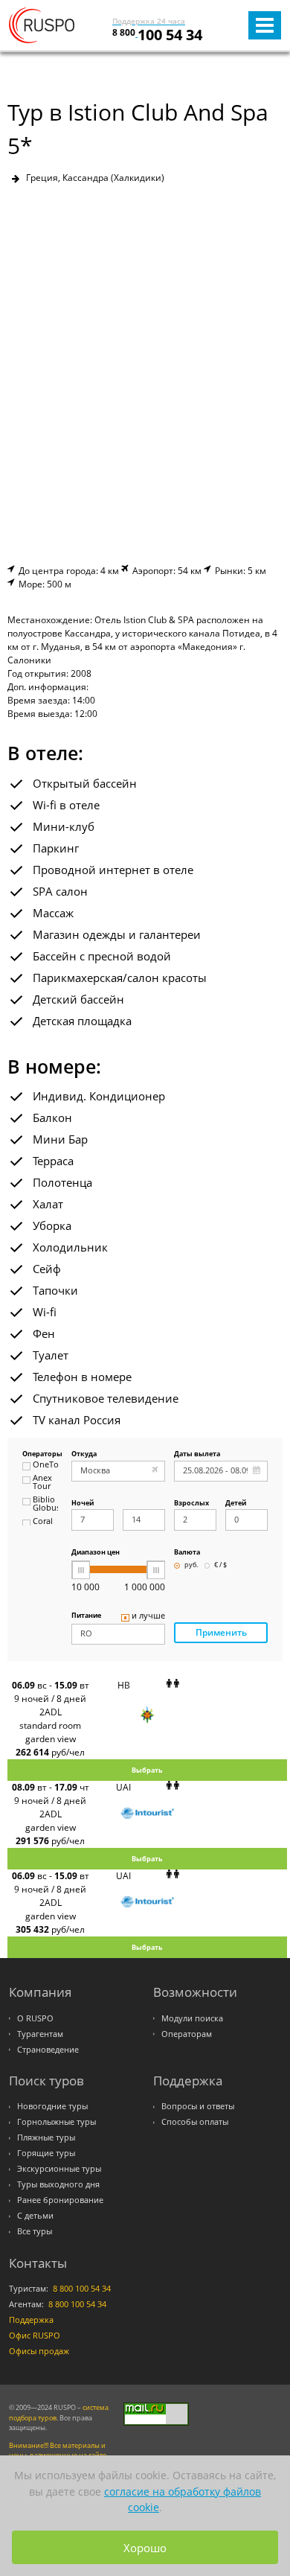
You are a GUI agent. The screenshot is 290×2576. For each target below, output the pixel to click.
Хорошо (145, 2548)
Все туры (35, 2231)
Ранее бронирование (60, 2200)
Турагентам (40, 2034)
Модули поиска (192, 2018)
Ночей (83, 1504)
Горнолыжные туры (57, 2122)
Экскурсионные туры (59, 2169)
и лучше (148, 1616)
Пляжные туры (46, 2137)
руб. (191, 1565)
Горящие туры (46, 2153)
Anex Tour (42, 1483)
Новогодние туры (52, 2106)
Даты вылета (197, 1454)
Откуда (84, 1454)
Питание (86, 1616)
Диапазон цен (96, 1553)
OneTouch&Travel (45, 1465)
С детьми (35, 2216)
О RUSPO (35, 2018)
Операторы (40, 1454)
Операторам (187, 2034)
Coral (43, 1522)
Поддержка (31, 2320)
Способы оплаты (195, 2122)
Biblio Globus (45, 1504)
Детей (236, 1504)
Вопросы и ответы (198, 2106)
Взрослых (191, 1504)
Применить (221, 1632)
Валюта (187, 1553)
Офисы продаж (39, 2351)
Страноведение (48, 2050)
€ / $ (220, 1565)
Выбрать (147, 1770)
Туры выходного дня (58, 2184)
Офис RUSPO (35, 2336)
